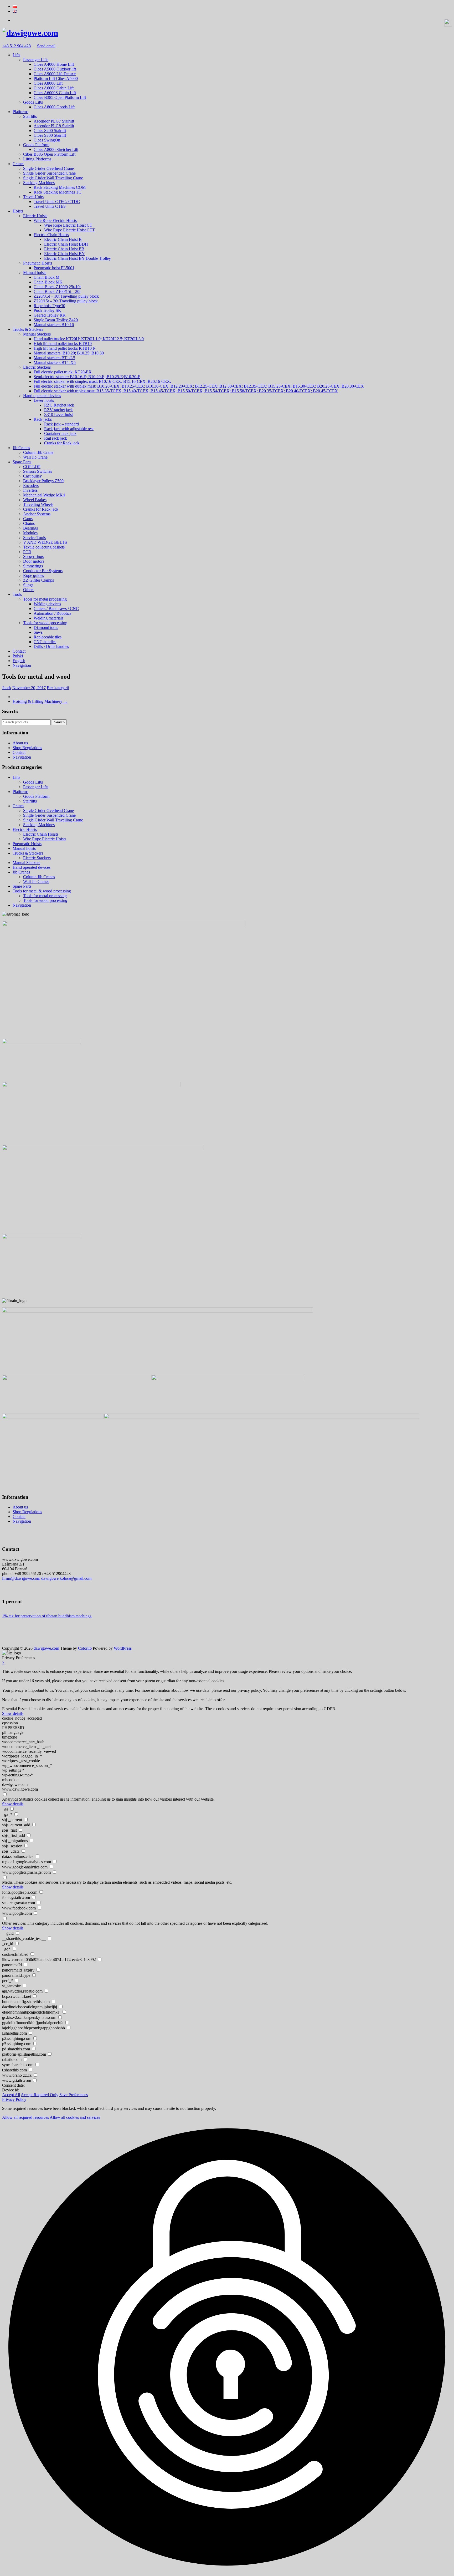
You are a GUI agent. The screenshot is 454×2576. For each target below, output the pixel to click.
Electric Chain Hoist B (63, 239)
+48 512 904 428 (16, 46)
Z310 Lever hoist (58, 415)
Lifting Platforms (37, 159)
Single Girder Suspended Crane (49, 173)
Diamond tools (46, 628)
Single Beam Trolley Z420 (56, 320)
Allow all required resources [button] (25, 2117)
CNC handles (45, 642)
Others (29, 590)
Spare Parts (22, 462)
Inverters (30, 490)
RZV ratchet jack (58, 410)
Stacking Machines (39, 183)
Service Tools (34, 538)
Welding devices (47, 604)
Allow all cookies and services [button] (75, 2117)
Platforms (20, 112)
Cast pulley (32, 476)
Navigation (22, 665)
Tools (17, 594)
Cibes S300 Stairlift (50, 135)
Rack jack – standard (61, 424)
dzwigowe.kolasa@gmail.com (66, 1578)
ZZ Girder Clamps (38, 580)
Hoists (18, 211)
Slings (28, 585)
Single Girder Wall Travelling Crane (53, 178)
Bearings (30, 528)
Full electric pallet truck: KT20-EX (63, 372)
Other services (14, 1923)
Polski (18, 656)
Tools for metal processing (45, 599)
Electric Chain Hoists (51, 235)
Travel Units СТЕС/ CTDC (57, 202)
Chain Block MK (48, 282)
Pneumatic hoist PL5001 (54, 268)
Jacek (7, 688)
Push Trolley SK (47, 310)
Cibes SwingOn (47, 140)
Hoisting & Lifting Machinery (40, 701)
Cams (28, 519)
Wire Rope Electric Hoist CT (68, 225)
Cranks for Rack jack (62, 443)
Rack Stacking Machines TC (58, 192)
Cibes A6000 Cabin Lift (54, 88)
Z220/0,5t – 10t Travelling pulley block (66, 296)
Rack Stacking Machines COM (60, 187)
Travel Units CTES (50, 206)
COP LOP (32, 467)
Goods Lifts (33, 102)
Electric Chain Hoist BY (65, 254)
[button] (227, 2347)
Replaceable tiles (48, 637)
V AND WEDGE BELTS (45, 542)
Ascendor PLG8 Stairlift (54, 126)
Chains (29, 523)
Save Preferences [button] (74, 2095)
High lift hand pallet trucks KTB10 (63, 344)
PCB (27, 552)
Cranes (18, 164)
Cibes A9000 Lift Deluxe (55, 74)
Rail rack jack (56, 438)
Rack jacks (43, 419)
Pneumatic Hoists (38, 263)
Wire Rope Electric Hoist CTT (69, 230)
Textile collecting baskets (44, 547)
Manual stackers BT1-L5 (54, 358)
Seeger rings (33, 557)
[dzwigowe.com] (30, 33)
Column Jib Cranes (39, 877)
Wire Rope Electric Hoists (55, 220)
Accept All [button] (11, 2095)
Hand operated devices (42, 396)
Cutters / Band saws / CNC (56, 609)
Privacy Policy (14, 2099)
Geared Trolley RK (50, 315)
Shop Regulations (27, 748)
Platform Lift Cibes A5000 (56, 78)
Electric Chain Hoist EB (64, 249)
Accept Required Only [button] (40, 2095)
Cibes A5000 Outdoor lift (55, 69)
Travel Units (33, 197)
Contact (19, 651)
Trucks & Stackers (28, 329)
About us (20, 743)
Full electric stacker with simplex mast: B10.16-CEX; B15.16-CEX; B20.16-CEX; (102, 381)
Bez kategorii (58, 688)
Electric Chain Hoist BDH (66, 244)
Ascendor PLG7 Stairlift (54, 121)
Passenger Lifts (36, 60)
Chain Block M (47, 277)
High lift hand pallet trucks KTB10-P (65, 348)
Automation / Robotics (52, 613)
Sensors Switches (38, 471)
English (19, 661)
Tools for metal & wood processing (42, 891)
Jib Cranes (21, 448)
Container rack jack (60, 433)
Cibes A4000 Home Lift (54, 64)
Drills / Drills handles (51, 646)
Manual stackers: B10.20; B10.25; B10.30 (69, 353)
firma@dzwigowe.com (21, 1578)
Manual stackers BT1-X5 (55, 362)
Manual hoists (35, 273)
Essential (9, 1709)
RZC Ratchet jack (59, 405)
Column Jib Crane (38, 452)
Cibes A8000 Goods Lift (54, 107)
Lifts (16, 55)
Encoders (31, 486)
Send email (46, 46)
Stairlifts (30, 116)
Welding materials (48, 618)
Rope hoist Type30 (49, 306)
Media (7, 1882)
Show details (13, 1713)
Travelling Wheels (38, 504)
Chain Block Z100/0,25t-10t (57, 287)
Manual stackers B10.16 (54, 325)
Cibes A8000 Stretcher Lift (56, 149)
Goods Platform (36, 145)
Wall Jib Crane (35, 457)
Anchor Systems (37, 514)
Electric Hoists (35, 216)
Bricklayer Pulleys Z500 (43, 481)
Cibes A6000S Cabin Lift (55, 93)
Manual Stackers (37, 334)
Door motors (34, 561)
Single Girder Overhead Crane (48, 168)
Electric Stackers (37, 367)
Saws (38, 632)
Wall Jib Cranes (36, 881)
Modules (30, 533)
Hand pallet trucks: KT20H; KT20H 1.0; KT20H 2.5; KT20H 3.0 (89, 339)
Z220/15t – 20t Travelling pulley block (66, 301)
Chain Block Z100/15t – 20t (57, 291)
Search (59, 722)
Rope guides (33, 575)
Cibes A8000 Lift (48, 83)
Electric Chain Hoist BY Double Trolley (78, 258)
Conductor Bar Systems (43, 571)
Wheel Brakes (35, 500)
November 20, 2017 (29, 688)
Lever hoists (44, 400)
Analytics (10, 1799)
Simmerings (33, 566)
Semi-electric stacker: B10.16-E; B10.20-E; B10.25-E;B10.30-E (87, 377)
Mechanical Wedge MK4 (44, 495)
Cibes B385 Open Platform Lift (60, 97)
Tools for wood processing (45, 623)
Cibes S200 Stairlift (50, 131)
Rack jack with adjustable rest (69, 429)
